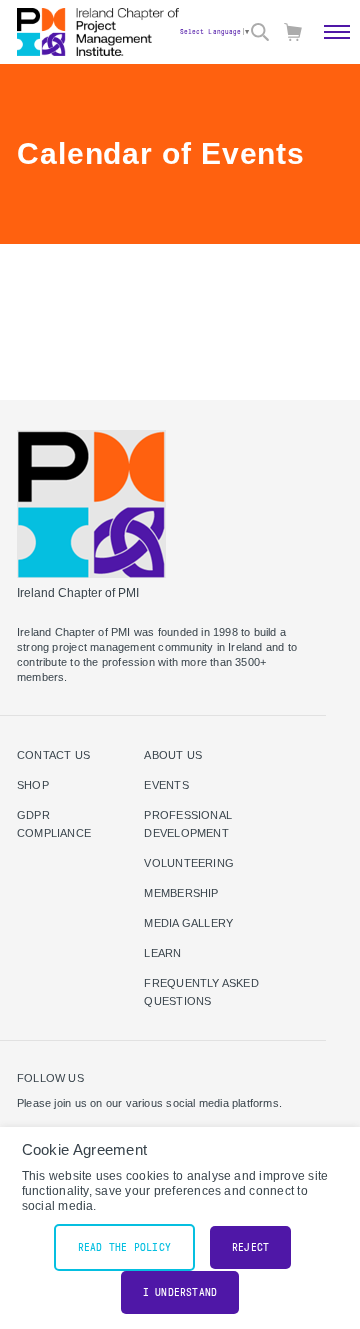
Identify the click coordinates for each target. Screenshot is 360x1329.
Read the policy (124, 1247)
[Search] (260, 32)
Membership (181, 893)
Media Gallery (188, 923)
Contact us (53, 755)
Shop (33, 785)
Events (166, 785)
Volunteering (189, 863)
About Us (173, 755)
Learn (162, 953)
